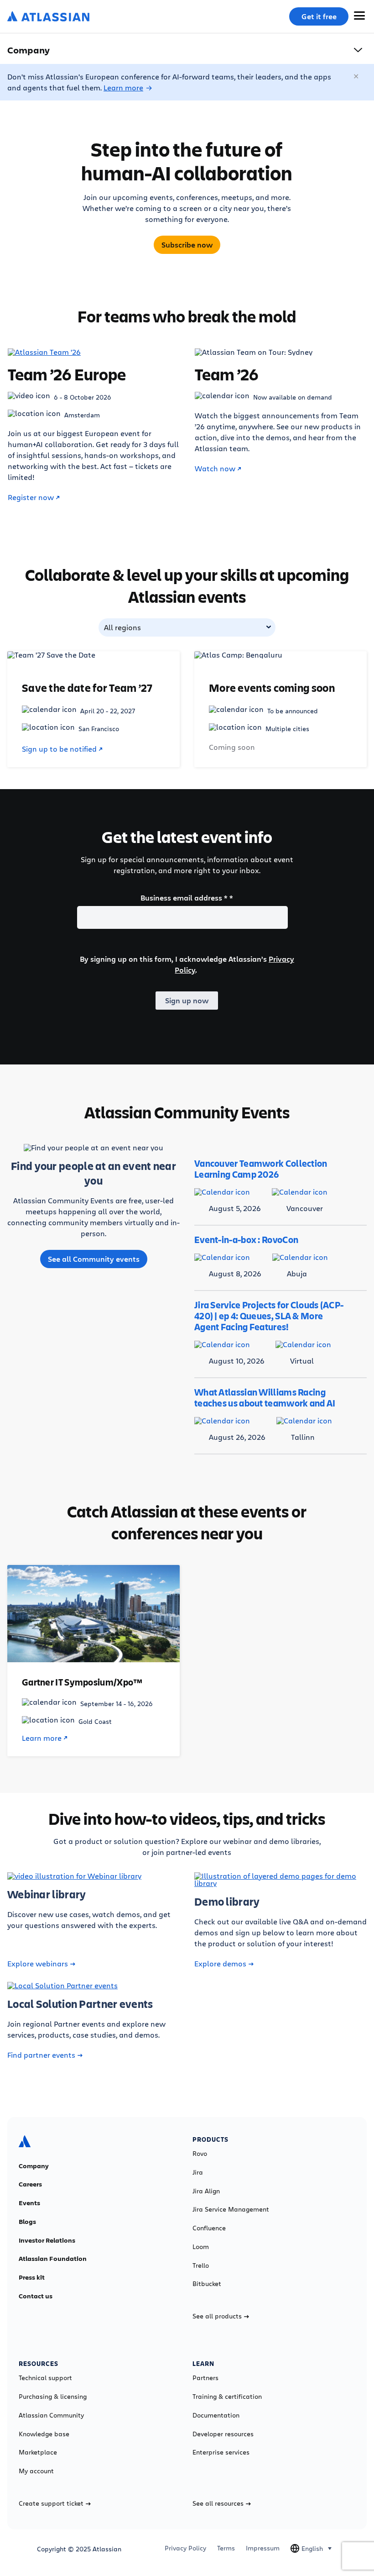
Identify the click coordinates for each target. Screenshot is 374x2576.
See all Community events (94, 1259)
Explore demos (220, 1964)
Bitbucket (207, 2284)
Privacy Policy (185, 2548)
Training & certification (227, 2397)
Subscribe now (187, 245)
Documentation (216, 2415)
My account (36, 2471)
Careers (30, 2184)
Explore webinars (38, 1964)
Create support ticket (51, 2503)
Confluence (209, 2228)
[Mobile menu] (359, 16)
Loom (201, 2247)
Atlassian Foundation (53, 2259)
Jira (198, 2172)
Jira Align (206, 2191)
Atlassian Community (51, 2415)
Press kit (32, 2277)
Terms (226, 2548)
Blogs (27, 2222)
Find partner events (41, 2055)
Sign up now (187, 1001)
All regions (122, 627)
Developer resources (223, 2434)
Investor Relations (47, 2240)
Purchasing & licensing (53, 2397)
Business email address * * (187, 898)
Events (29, 2203)
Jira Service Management (231, 2209)
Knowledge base (44, 2434)
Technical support (45, 2378)
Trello (201, 2265)
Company (34, 2166)
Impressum (263, 2548)
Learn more (123, 87)
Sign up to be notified (59, 749)
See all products (217, 2316)
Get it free (319, 16)
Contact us (36, 2296)
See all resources (218, 2503)
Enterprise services (221, 2452)
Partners (205, 2378)
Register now (31, 497)
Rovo (200, 2154)
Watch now (215, 469)
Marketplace (38, 2452)
